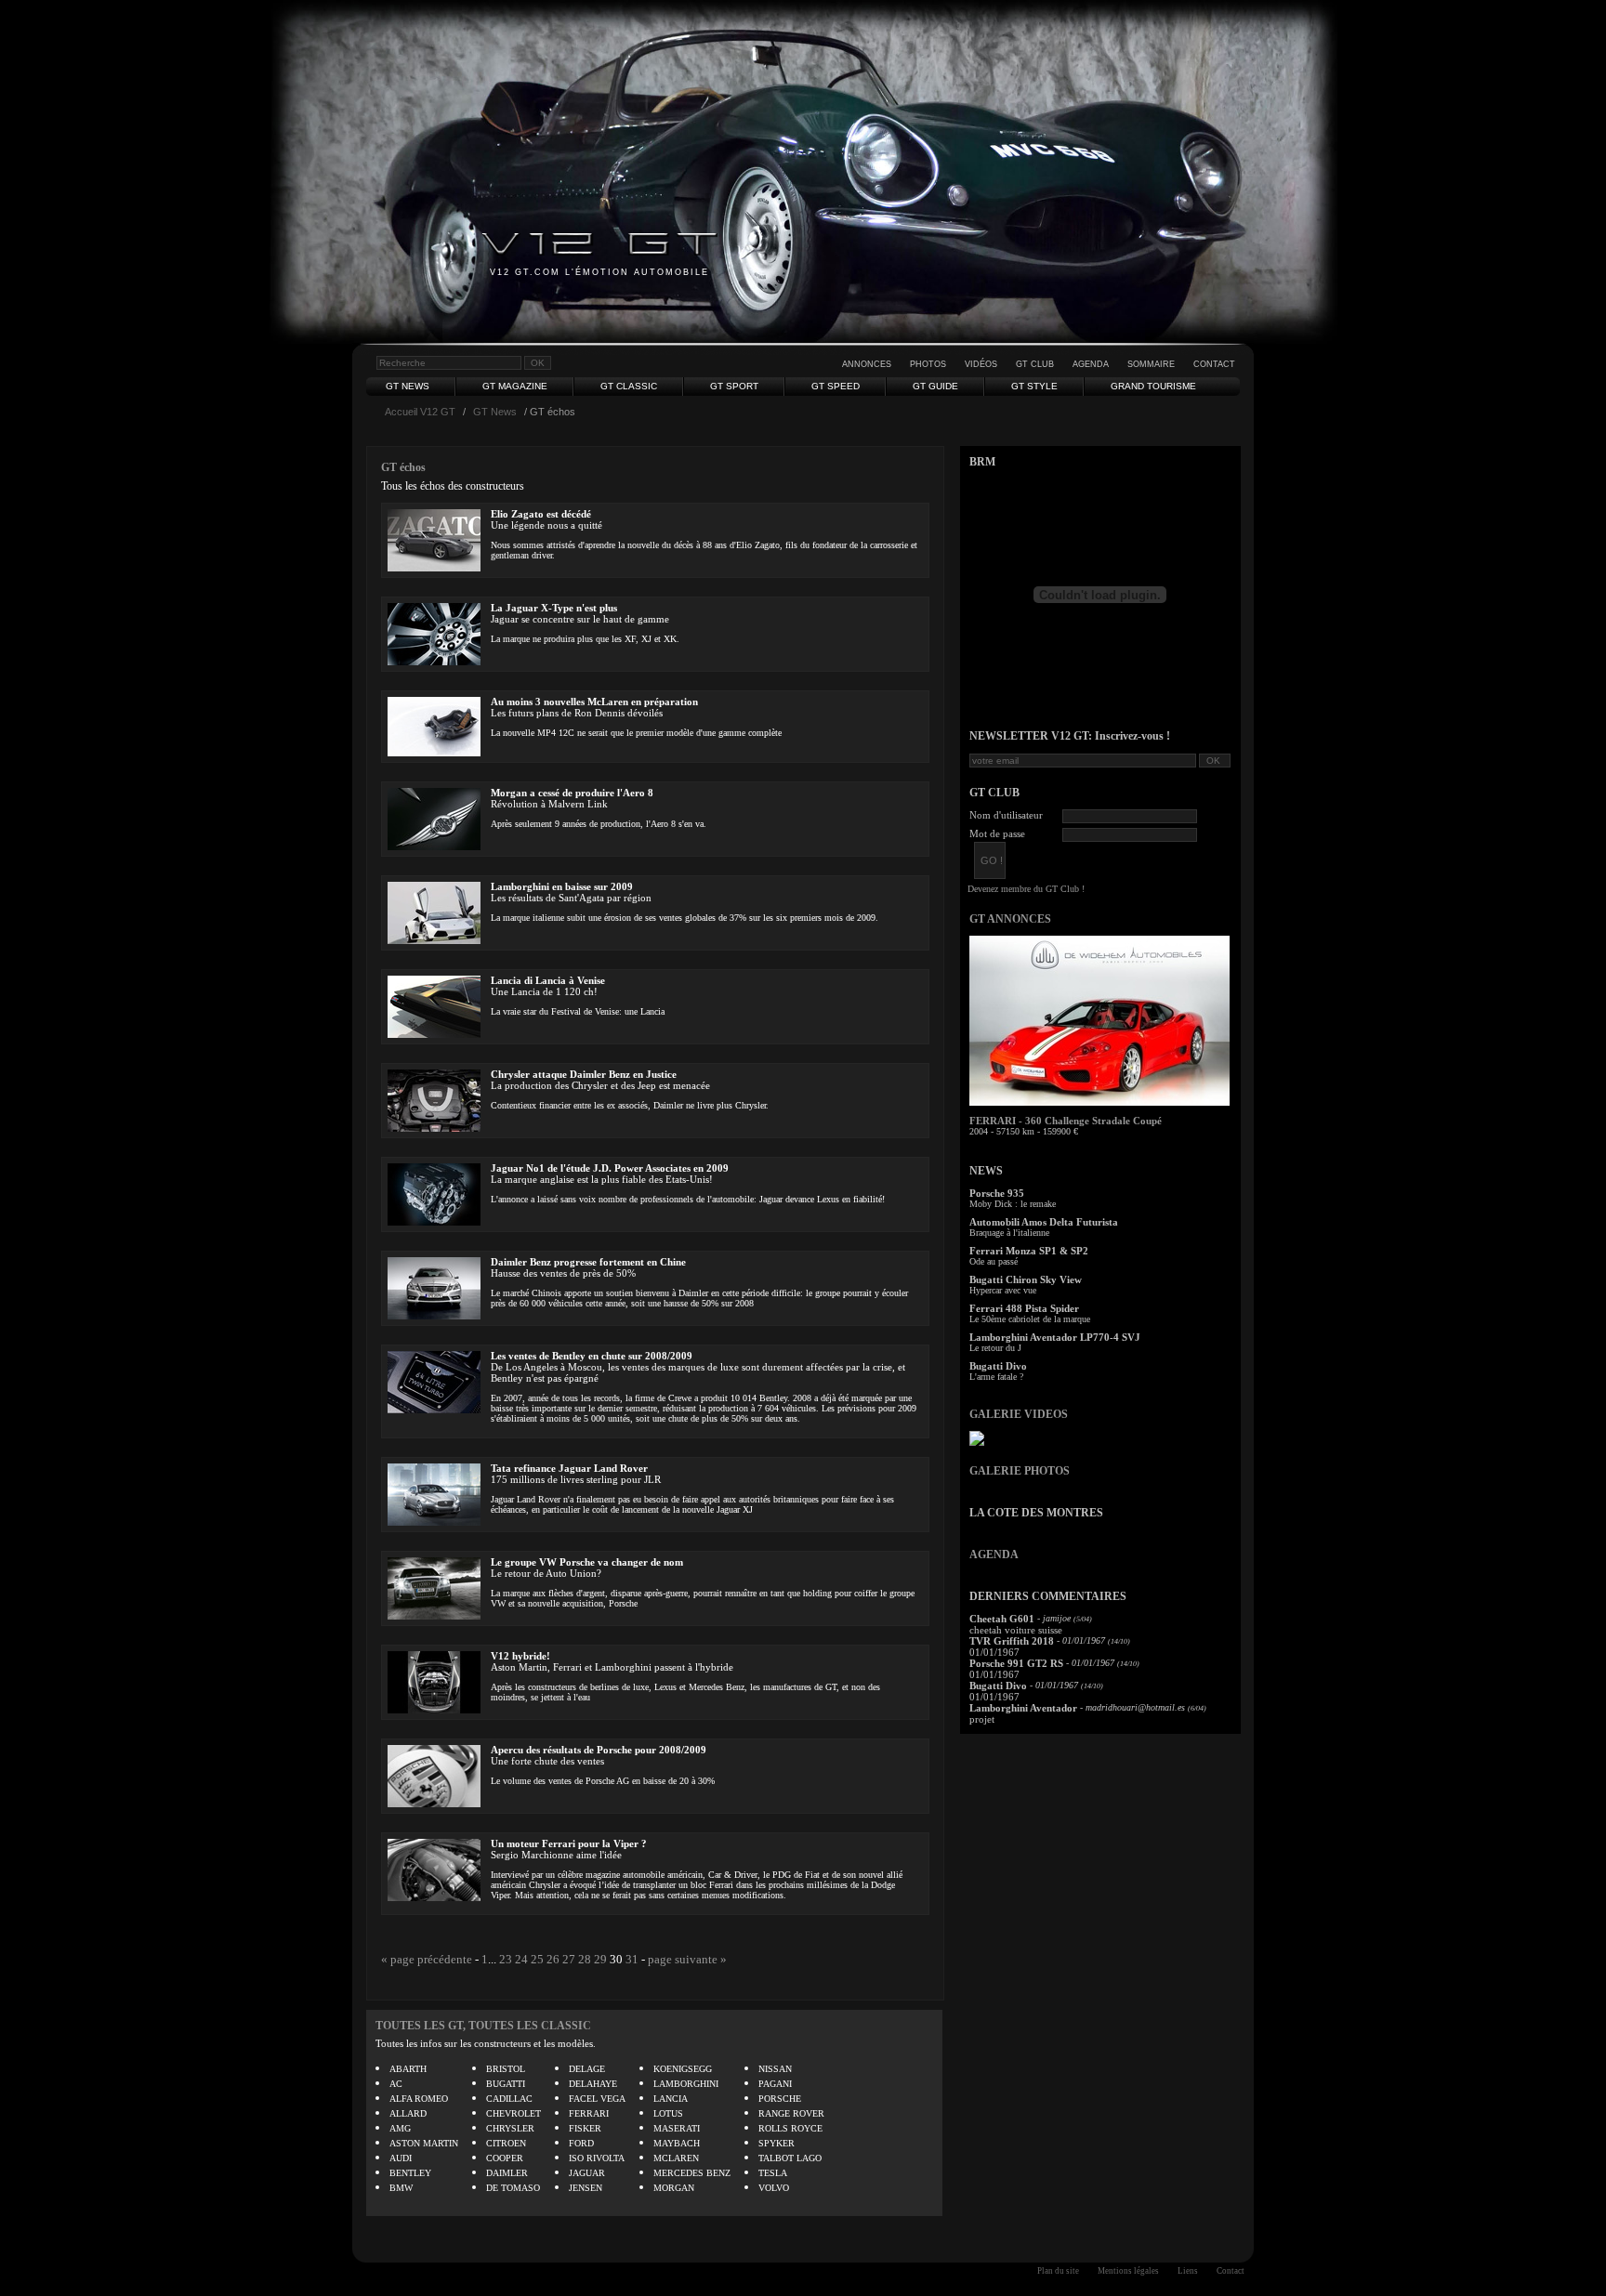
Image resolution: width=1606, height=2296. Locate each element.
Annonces (867, 364)
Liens (1188, 2271)
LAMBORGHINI (686, 2084)
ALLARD (408, 2113)
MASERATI (677, 2128)
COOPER (505, 2158)
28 (585, 1959)
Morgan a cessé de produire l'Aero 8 (572, 793)
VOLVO (774, 2188)
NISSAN (775, 2069)
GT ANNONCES (1010, 919)
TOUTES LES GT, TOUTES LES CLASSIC (483, 2026)
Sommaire (1151, 364)
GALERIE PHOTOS (1020, 1471)
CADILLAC (509, 2099)
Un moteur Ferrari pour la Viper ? (569, 1843)
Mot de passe (997, 833)
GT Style (1034, 386)
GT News (408, 386)
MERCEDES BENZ (692, 2173)
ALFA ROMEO (419, 2099)
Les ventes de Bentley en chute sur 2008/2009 (592, 1356)
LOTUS (668, 2113)
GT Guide (935, 386)
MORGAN (674, 2188)
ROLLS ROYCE (790, 2128)
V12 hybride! (520, 1656)
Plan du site (1058, 2271)
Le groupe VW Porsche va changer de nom (587, 1562)
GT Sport (734, 386)
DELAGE (587, 2069)
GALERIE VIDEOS (1019, 1414)
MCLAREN (676, 2158)
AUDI (401, 2158)
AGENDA (994, 1555)
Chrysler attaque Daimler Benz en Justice (584, 1074)
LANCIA (671, 2099)
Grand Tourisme (1153, 386)
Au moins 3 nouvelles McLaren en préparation (594, 702)
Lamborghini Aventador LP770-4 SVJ (1055, 1337)
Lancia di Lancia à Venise (548, 980)
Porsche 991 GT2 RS (1016, 1663)
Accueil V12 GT (420, 412)
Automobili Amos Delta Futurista (1044, 1222)
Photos (928, 364)
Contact (1214, 364)
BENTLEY (410, 2173)
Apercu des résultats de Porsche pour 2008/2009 (599, 1750)
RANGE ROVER (791, 2113)
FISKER (585, 2128)
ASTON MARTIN (424, 2143)
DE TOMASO (513, 2188)
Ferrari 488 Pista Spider (1024, 1308)
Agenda (1091, 364)
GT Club (1035, 364)
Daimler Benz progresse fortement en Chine (588, 1262)
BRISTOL (506, 2069)
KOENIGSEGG (683, 2069)
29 (600, 1959)
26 (553, 1959)
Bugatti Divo (998, 1366)
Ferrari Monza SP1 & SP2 (1029, 1251)
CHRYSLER (510, 2128)
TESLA (773, 2173)
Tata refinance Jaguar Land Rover (569, 1468)
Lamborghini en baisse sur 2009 (562, 886)
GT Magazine (515, 386)
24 (521, 1959)
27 (569, 1959)
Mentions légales (1128, 2271)
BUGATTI (506, 2084)
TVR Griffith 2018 (1012, 1641)
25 (537, 1959)
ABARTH (408, 2069)
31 (632, 1959)
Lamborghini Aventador (1023, 1708)
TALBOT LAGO (790, 2158)
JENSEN (586, 2188)
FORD (581, 2143)
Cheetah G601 (1002, 1619)
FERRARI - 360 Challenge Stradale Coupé (1066, 1121)
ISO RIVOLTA (597, 2158)
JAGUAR (587, 2173)
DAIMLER (507, 2173)
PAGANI (775, 2084)
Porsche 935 (997, 1193)
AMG (400, 2128)
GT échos (403, 467)
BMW (401, 2188)
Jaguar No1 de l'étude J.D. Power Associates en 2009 (610, 1168)
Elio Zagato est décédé (541, 514)
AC (396, 2084)
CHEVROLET (513, 2113)
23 (506, 1959)
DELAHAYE (593, 2084)
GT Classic (629, 386)
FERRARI (589, 2113)
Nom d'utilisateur (1006, 815)
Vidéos (981, 364)
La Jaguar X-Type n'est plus (554, 608)
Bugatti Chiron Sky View (1026, 1279)
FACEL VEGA (597, 2099)
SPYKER (777, 2143)
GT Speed (836, 386)
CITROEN (506, 2143)
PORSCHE (780, 2099)
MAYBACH (677, 2143)
